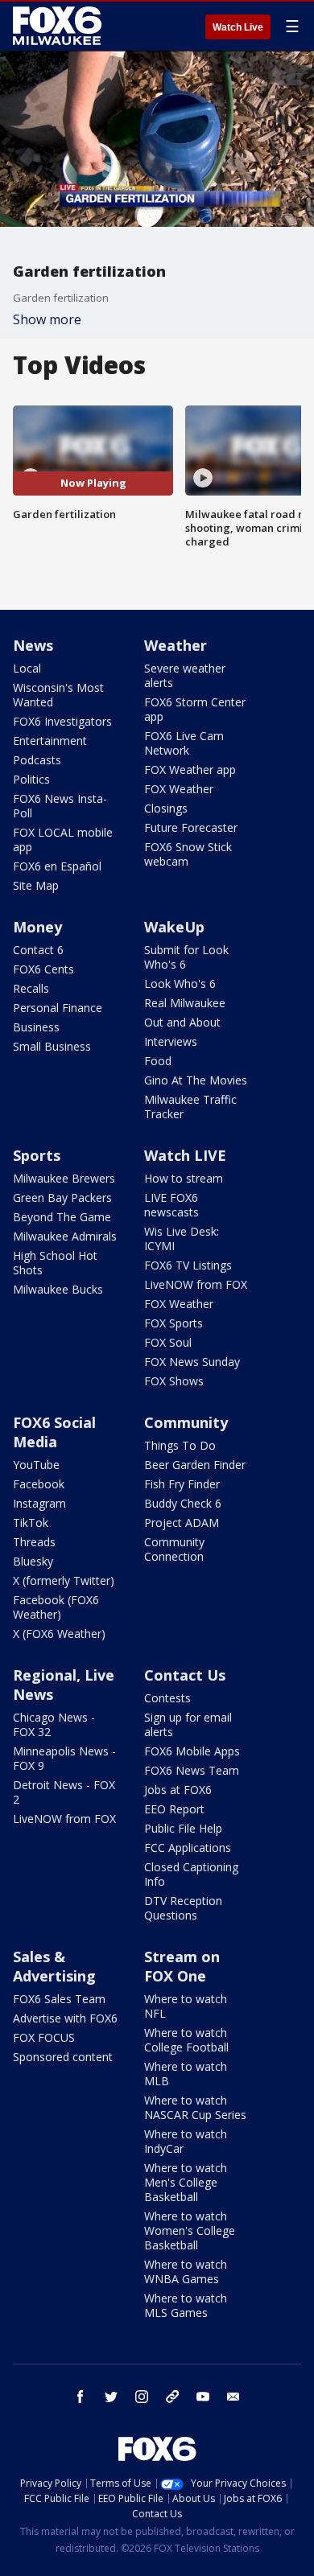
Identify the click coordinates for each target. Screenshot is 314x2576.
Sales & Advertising (54, 1966)
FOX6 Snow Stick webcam (188, 854)
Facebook (39, 1484)
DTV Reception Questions (183, 1908)
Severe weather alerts (185, 675)
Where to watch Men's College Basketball (186, 2182)
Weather (176, 645)
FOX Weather (179, 789)
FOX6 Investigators (62, 721)
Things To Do (180, 1445)
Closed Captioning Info (191, 1874)
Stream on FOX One (182, 1966)
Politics (31, 779)
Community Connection (174, 1549)
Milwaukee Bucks (58, 1289)
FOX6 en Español (57, 866)
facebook (81, 2397)
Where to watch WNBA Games (186, 2271)
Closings (166, 808)
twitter (111, 2397)
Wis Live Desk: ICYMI (182, 1239)
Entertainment (50, 741)
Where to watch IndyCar (186, 2141)
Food (158, 1061)
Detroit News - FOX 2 (64, 1792)
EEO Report (174, 1809)
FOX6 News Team (192, 1770)
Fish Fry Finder (182, 1484)
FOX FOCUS (44, 2037)
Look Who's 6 (180, 983)
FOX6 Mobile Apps (192, 1751)
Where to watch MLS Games (186, 2305)
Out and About (182, 1022)
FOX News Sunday (192, 1362)
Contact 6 (38, 950)
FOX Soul (168, 1342)
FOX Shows (174, 1381)
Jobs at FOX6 (178, 1790)
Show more (47, 319)
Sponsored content (63, 2057)
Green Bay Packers (62, 1197)
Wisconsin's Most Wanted (58, 695)
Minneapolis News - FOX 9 (64, 1758)
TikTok (31, 1523)
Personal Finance (58, 1008)
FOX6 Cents (43, 969)
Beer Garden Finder (195, 1465)
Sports (37, 1155)
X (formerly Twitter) (64, 1580)
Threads (34, 1542)
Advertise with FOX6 (65, 2018)
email (233, 2397)
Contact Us (185, 1675)
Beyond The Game (62, 1217)
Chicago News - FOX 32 (54, 1724)
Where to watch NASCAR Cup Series (195, 2107)
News (33, 645)
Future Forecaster (191, 827)
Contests (167, 1698)
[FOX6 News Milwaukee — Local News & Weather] (60, 26)
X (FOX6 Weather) (59, 1634)
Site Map (36, 885)
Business (36, 1027)
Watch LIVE (185, 1155)
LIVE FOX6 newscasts (171, 1205)
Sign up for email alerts (188, 1724)
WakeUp (174, 927)
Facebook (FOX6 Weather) (56, 1607)
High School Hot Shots (55, 1263)
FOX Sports (174, 1323)
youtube (203, 2397)
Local (27, 668)
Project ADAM (182, 1523)
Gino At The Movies (196, 1080)
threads (172, 2397)
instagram (142, 2397)
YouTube (36, 1465)
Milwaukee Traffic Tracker (190, 1107)
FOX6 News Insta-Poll (60, 806)
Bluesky (33, 1561)
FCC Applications (188, 1848)
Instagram (39, 1503)
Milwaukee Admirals (65, 1236)
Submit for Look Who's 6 (186, 957)
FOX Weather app (190, 770)
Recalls (31, 988)
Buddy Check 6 (183, 1503)
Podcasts (37, 760)
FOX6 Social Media (54, 1432)
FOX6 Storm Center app (195, 709)
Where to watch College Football (186, 2040)
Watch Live (238, 27)
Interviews (171, 1041)
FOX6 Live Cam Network (184, 743)
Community (186, 1422)
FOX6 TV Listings (188, 1265)
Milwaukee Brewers (64, 1178)
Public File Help (183, 1828)
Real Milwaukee (185, 1003)
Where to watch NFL (186, 2006)
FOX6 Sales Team (59, 1999)
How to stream (184, 1178)
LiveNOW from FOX (196, 1284)
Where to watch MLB (186, 2074)
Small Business (52, 1046)
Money (37, 927)
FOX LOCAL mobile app (63, 839)
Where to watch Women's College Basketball (190, 2230)
